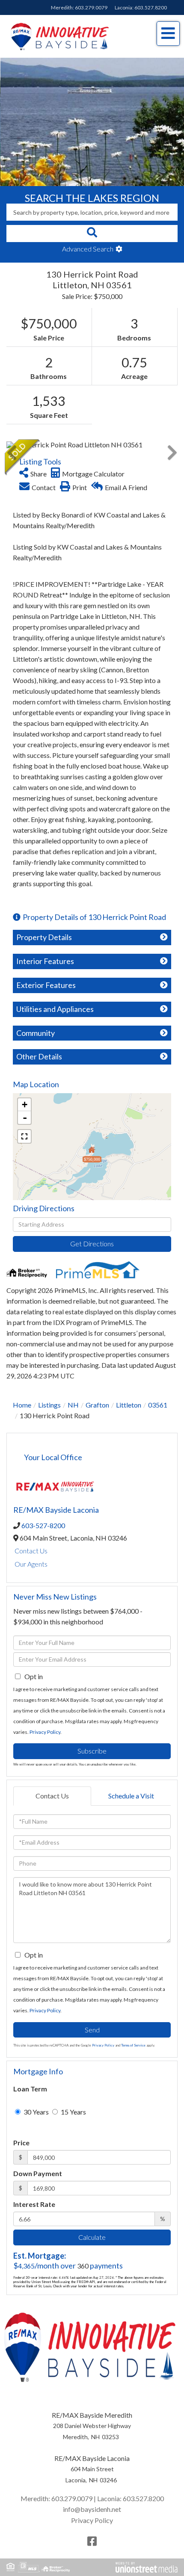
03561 (158, 1405)
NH (73, 1405)
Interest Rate (34, 2204)
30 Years (36, 2112)
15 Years (73, 2112)
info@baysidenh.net (92, 2509)
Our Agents (31, 1564)
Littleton (129, 1405)
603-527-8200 (43, 1525)
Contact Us (31, 1551)
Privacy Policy (45, 1732)
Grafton (97, 1405)
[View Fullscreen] (24, 1136)
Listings (49, 1405)
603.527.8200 (151, 7)
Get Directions (92, 1244)
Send (92, 2030)
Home (22, 1405)
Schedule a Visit (131, 1796)
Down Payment (38, 2173)
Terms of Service (133, 2045)
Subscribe (92, 1751)
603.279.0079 (91, 7)
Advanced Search (88, 249)
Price (21, 2143)
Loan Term (30, 2089)
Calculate (92, 2237)
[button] (92, 234)
